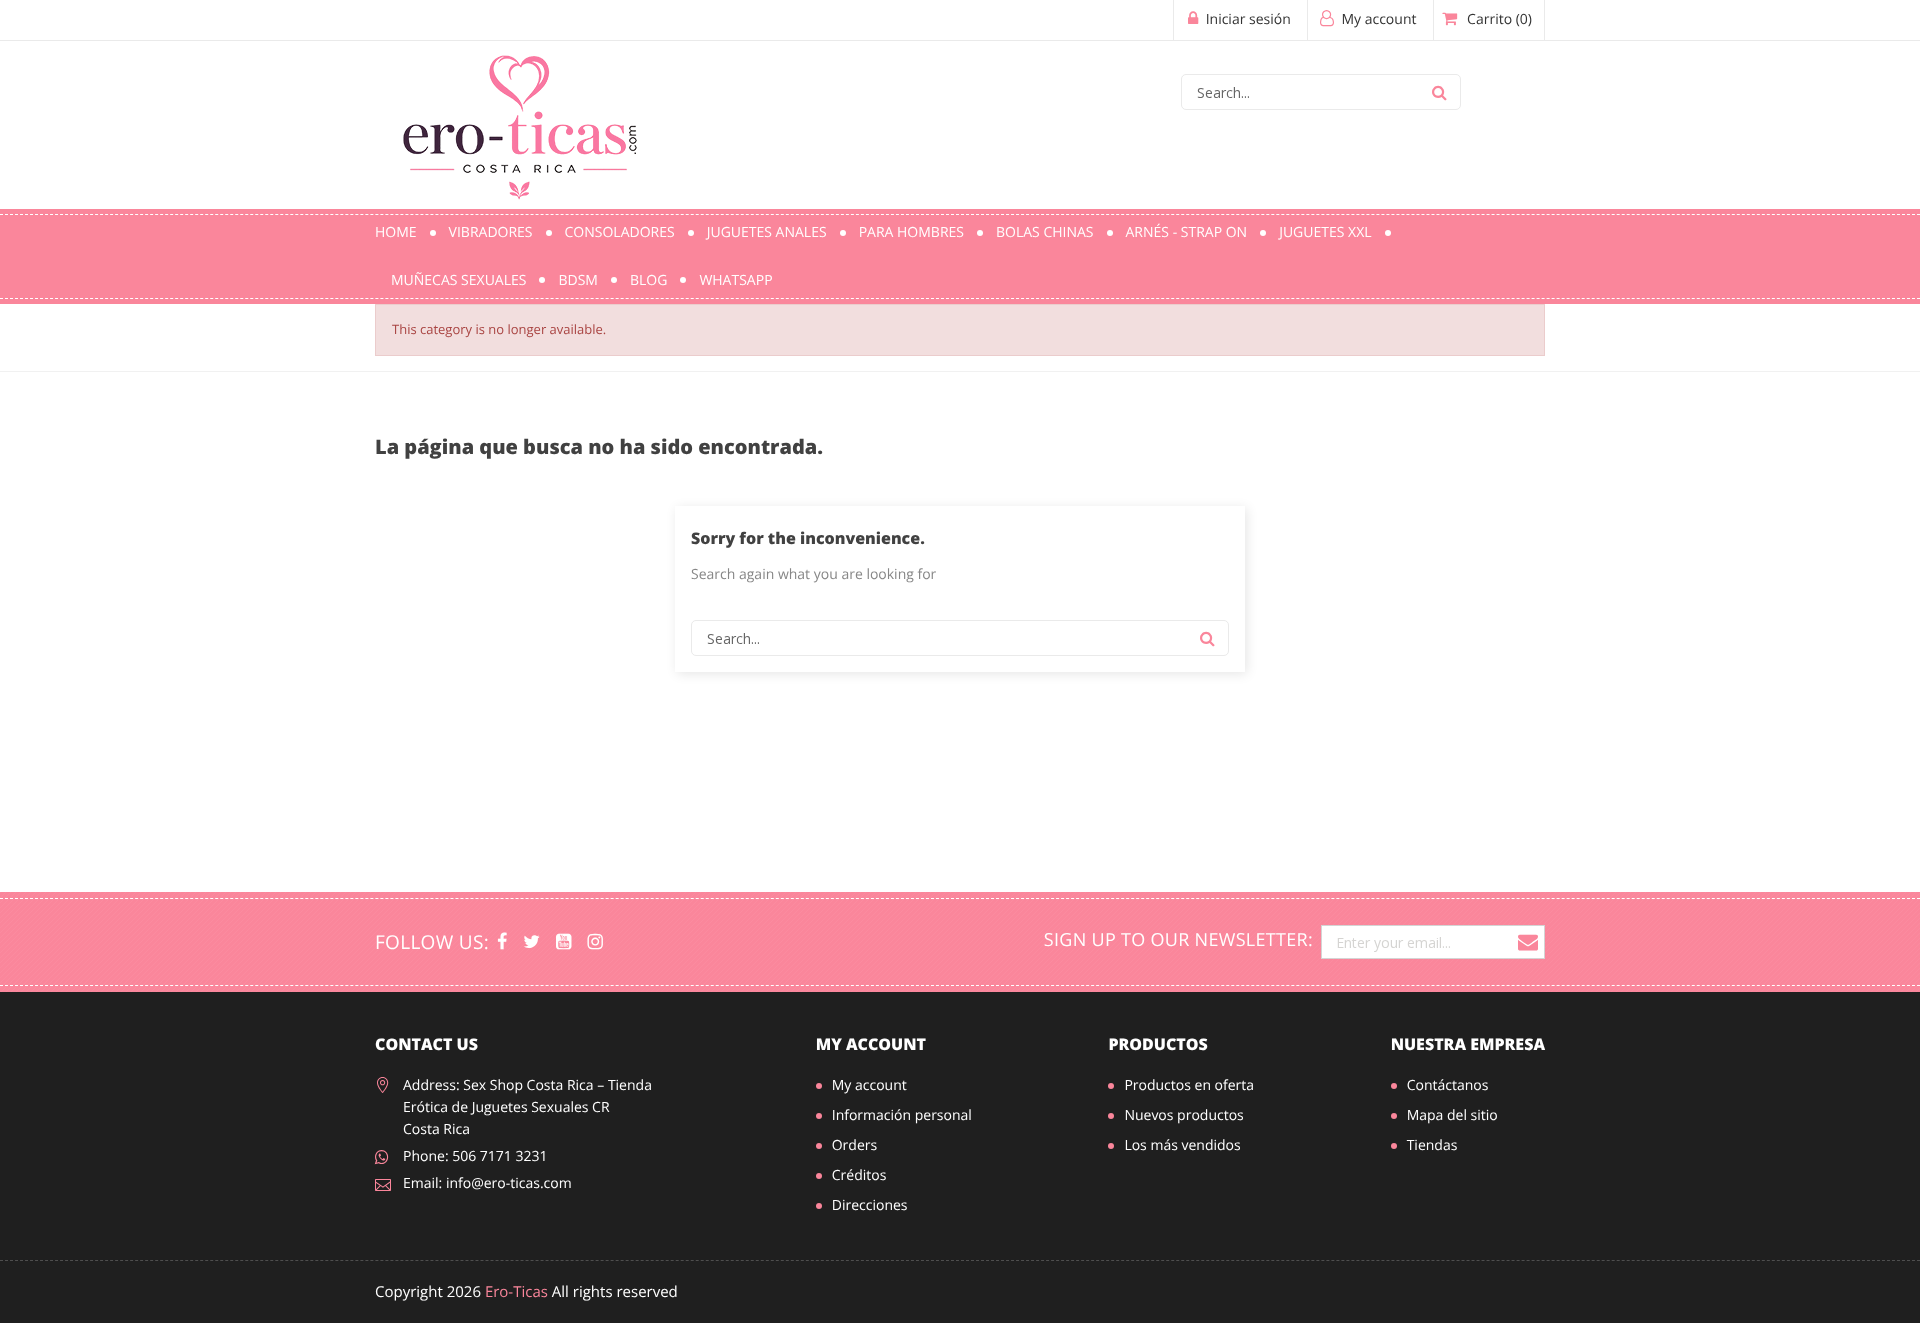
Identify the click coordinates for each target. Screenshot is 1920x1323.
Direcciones (870, 1205)
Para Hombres (911, 232)
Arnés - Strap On (1187, 232)
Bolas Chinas (1045, 232)
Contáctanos (1448, 1085)
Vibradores (491, 232)
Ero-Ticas (516, 1292)
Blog (648, 280)
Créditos (859, 1175)
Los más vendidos (1182, 1145)
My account (871, 1044)
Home (396, 232)
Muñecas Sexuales (458, 280)
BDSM (577, 280)
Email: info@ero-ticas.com (487, 1183)
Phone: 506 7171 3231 (475, 1156)
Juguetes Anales (767, 232)
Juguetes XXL (1325, 232)
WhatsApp (735, 280)
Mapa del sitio (1452, 1115)
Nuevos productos (1183, 1115)
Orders (854, 1145)
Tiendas (1432, 1145)
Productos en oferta (1189, 1085)
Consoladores (620, 232)
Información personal (902, 1115)
